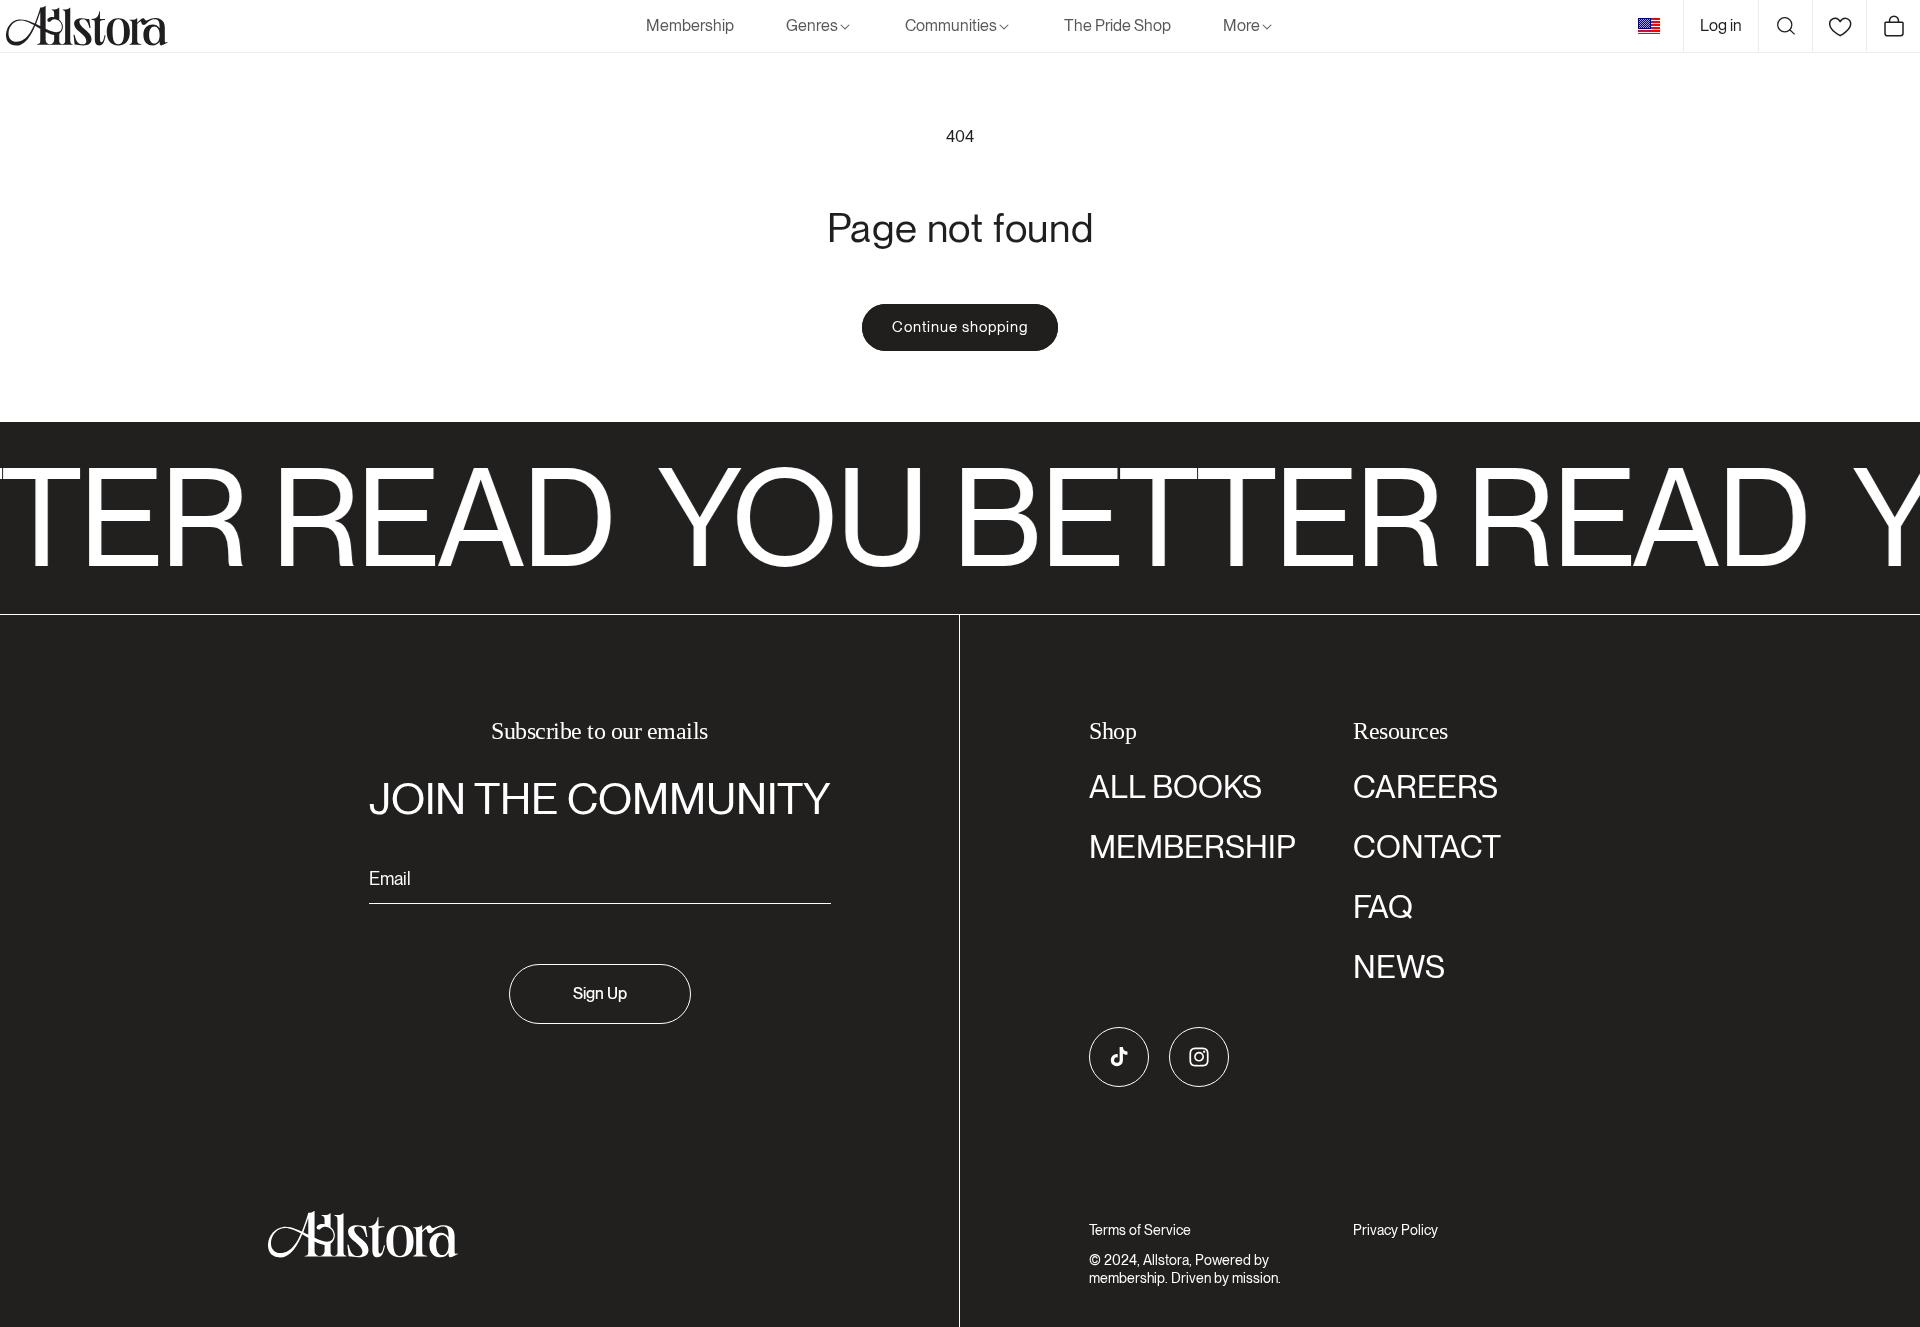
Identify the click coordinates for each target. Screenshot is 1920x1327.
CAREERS (1425, 786)
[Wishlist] (1839, 26)
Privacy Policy (1395, 1230)
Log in (1721, 25)
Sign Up (600, 993)
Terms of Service (1140, 1230)
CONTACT (1427, 846)
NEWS (1399, 966)
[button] (819, 26)
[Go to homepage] (587, 1234)
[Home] (84, 26)
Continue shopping (960, 327)
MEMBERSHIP (1192, 846)
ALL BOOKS (1175, 786)
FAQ (1383, 906)
